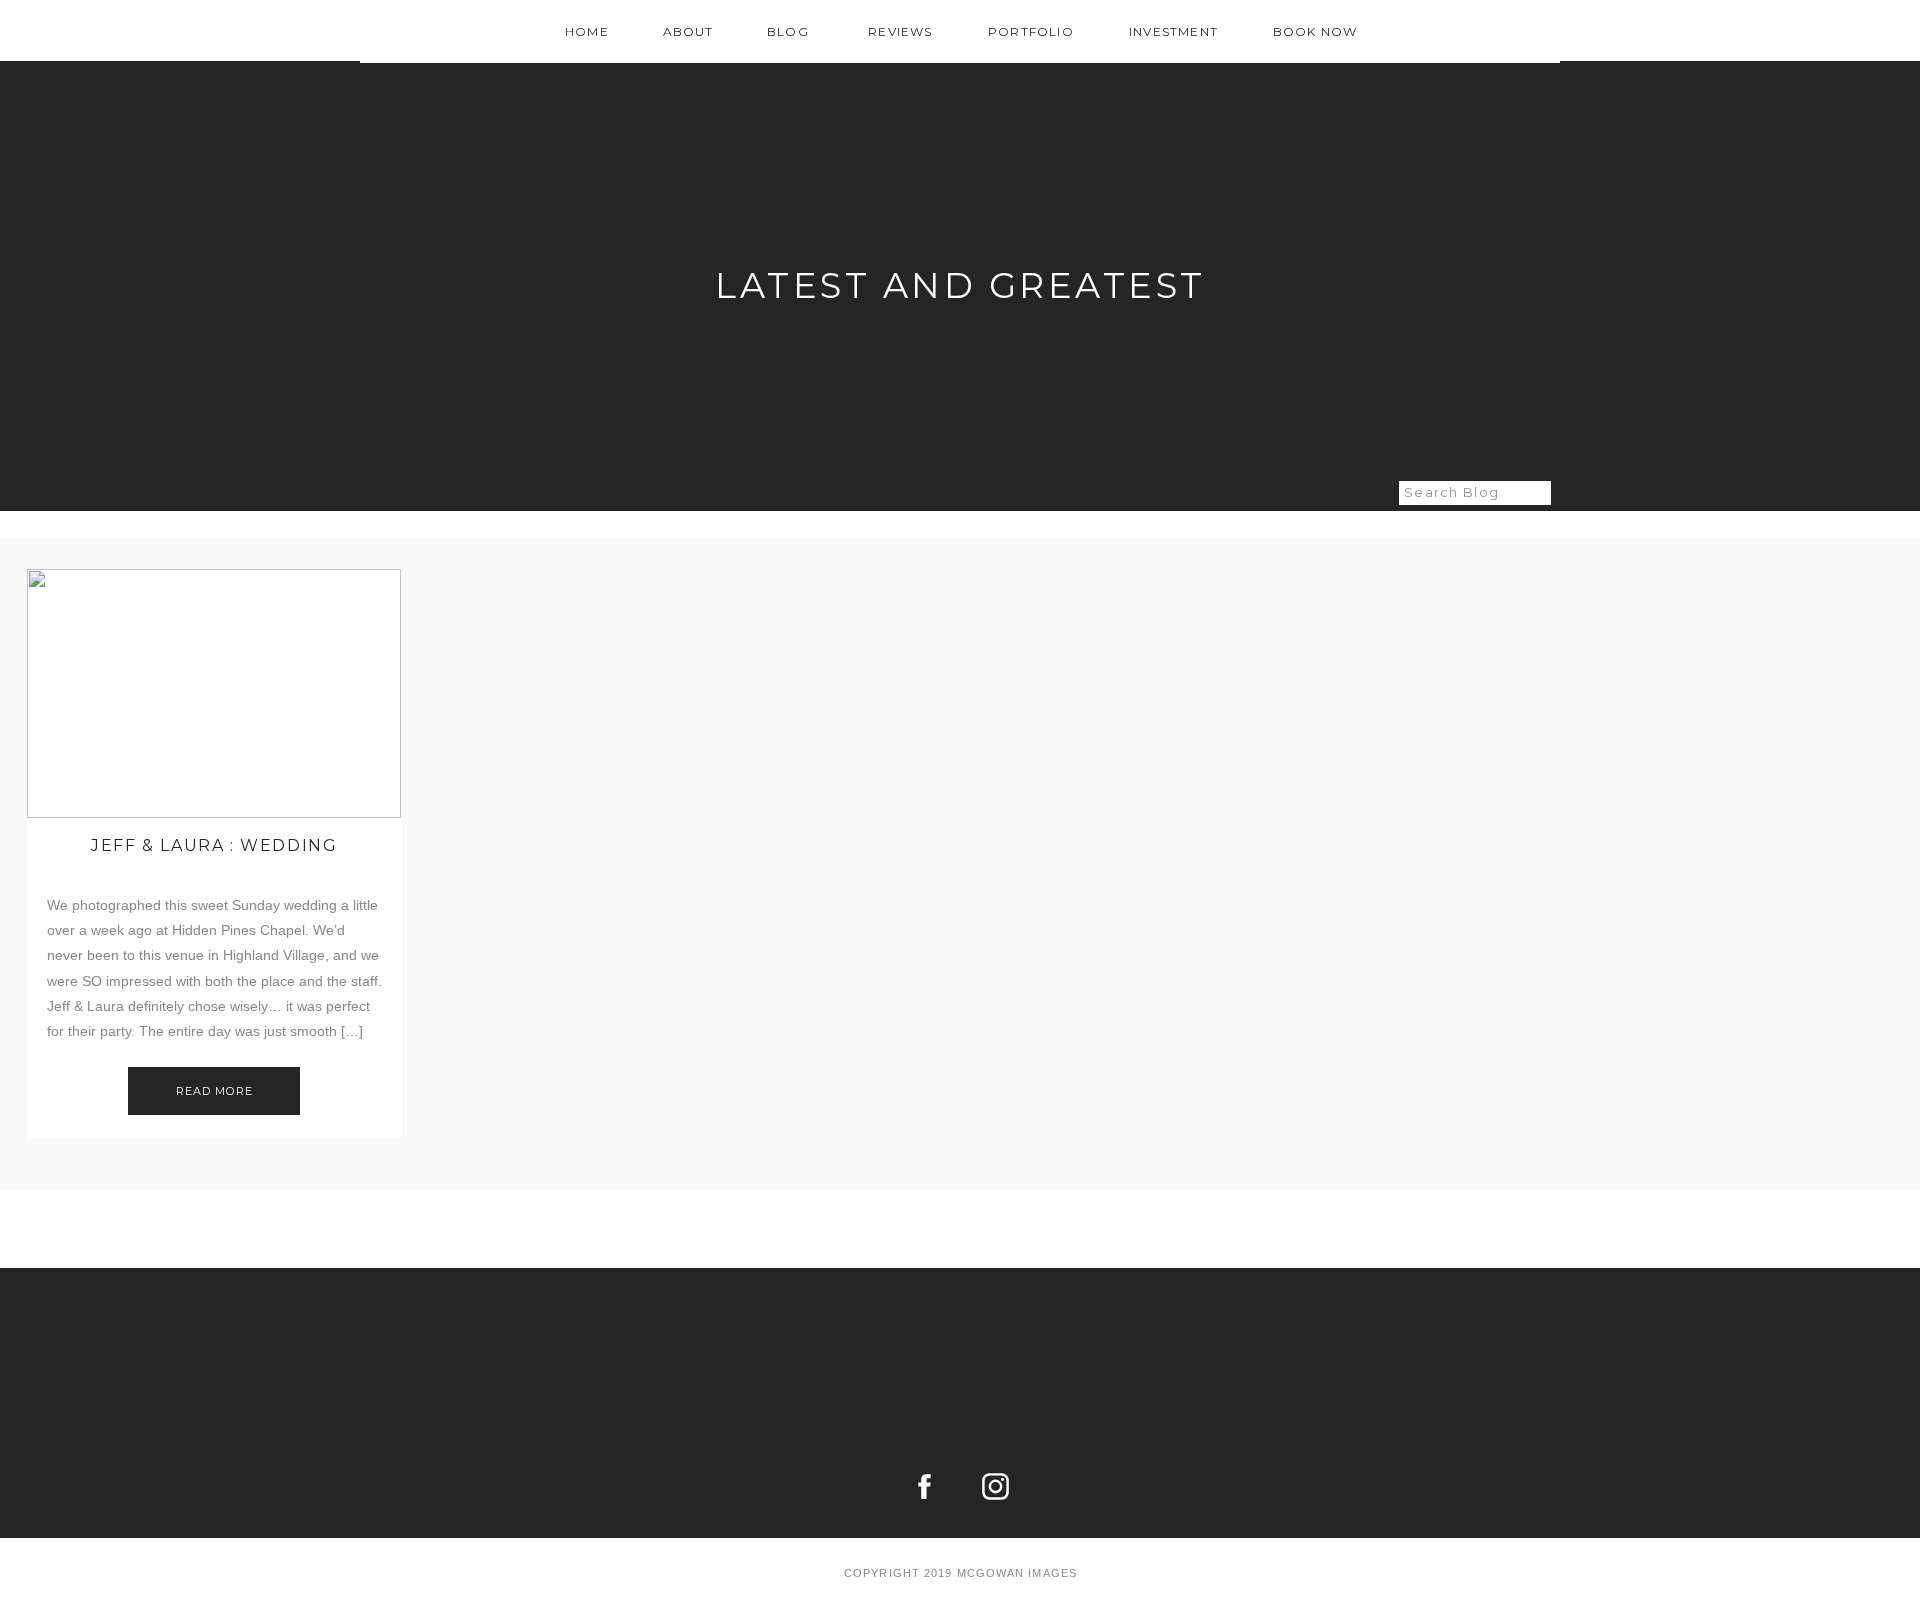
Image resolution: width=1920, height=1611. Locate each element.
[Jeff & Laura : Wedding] (214, 693)
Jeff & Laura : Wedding (214, 845)
